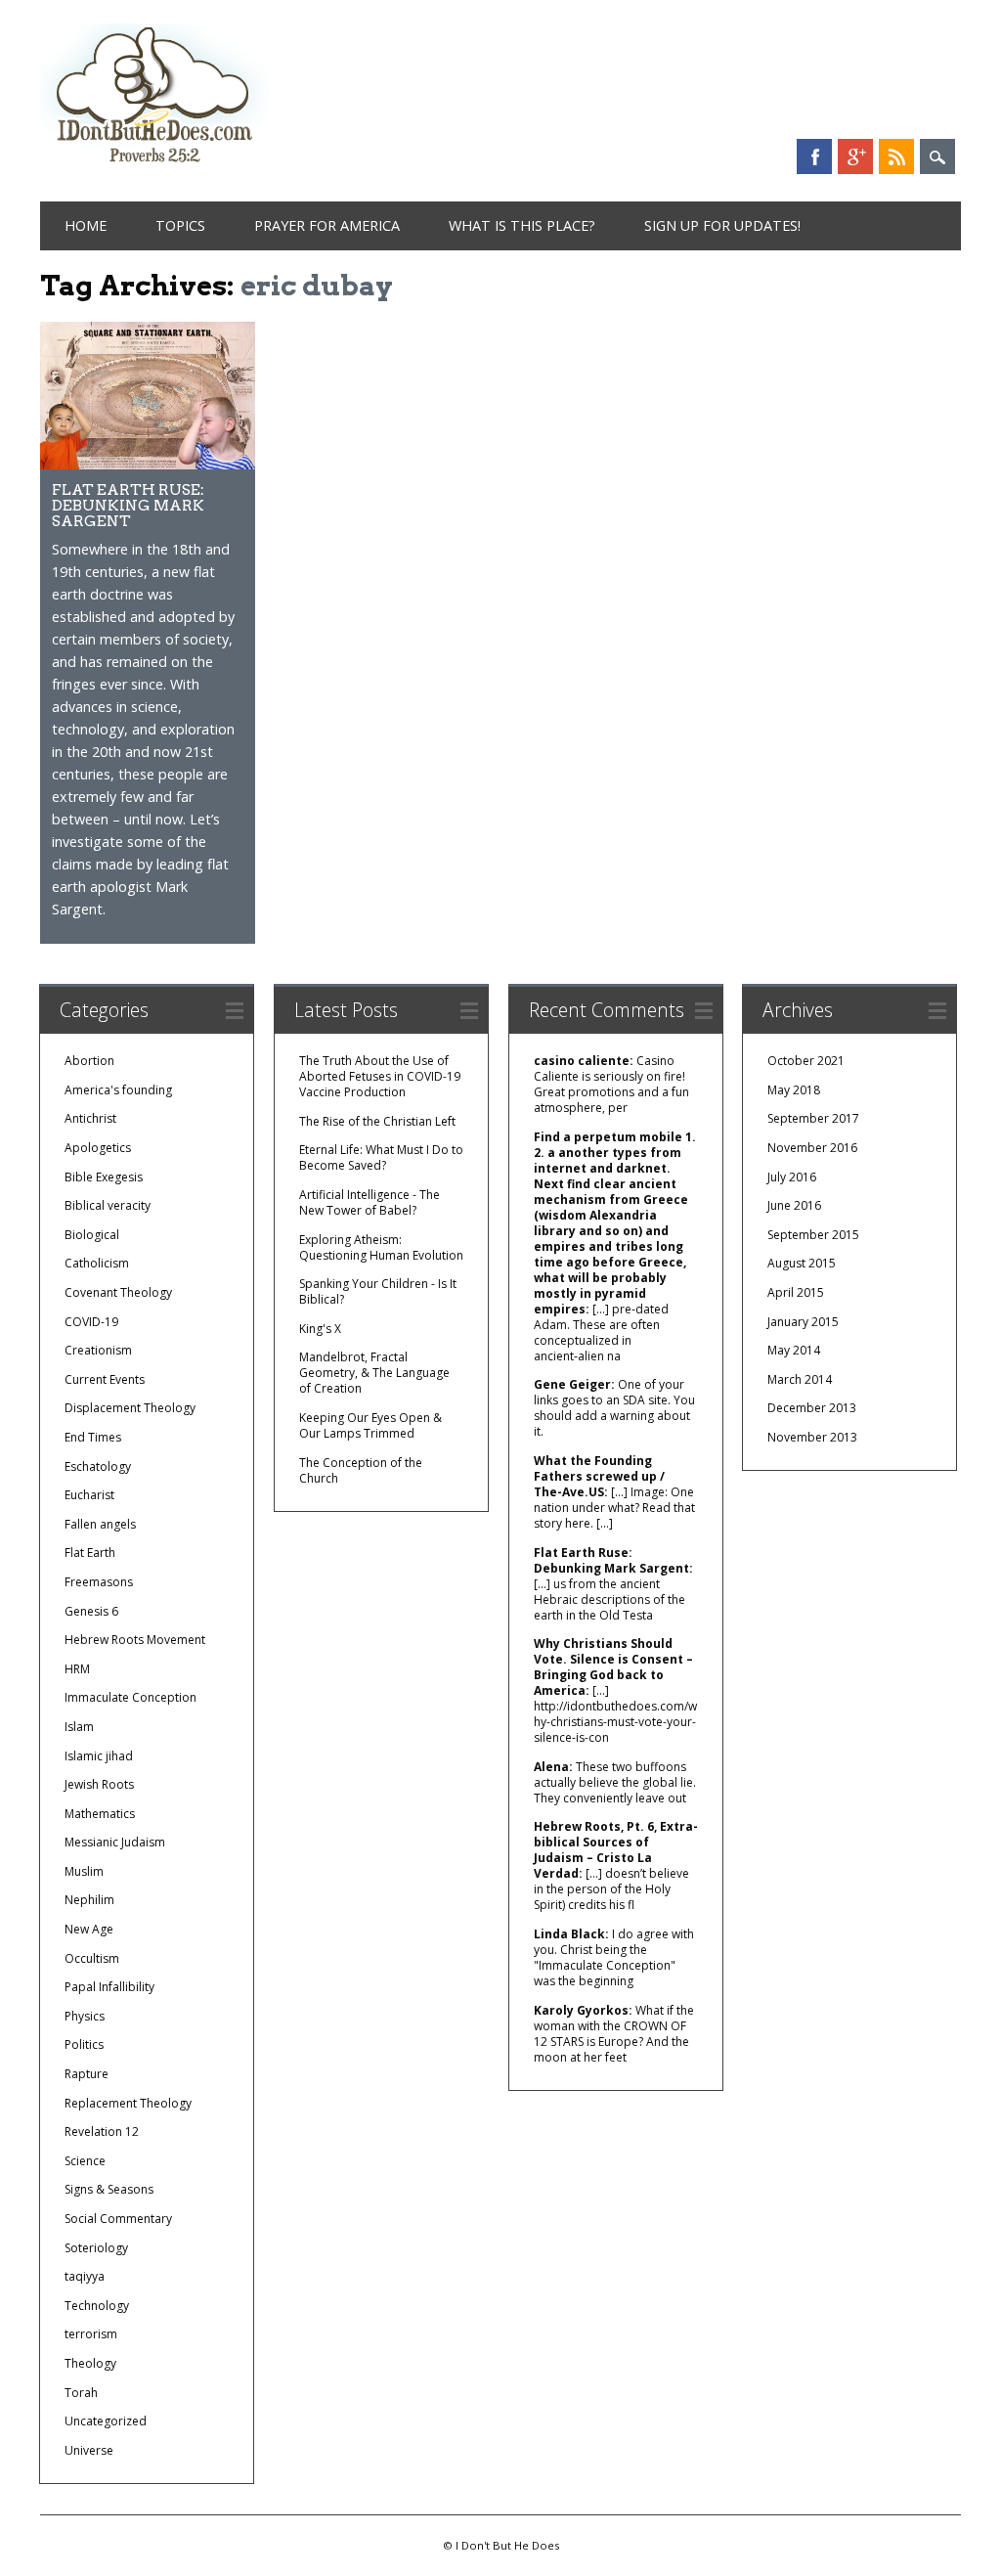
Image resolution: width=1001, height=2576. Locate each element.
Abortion (89, 1061)
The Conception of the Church (361, 1470)
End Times (93, 1437)
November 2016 (812, 1148)
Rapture (87, 2074)
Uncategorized (106, 2421)
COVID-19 (91, 1322)
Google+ (855, 156)
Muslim (84, 1871)
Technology (97, 2306)
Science (85, 2161)
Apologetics (98, 1148)
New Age (89, 1929)
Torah (81, 2393)
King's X (320, 1329)
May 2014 (794, 1350)
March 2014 (800, 1379)
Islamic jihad (99, 1756)
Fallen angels (100, 1524)
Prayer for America (327, 225)
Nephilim (89, 1900)
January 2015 (803, 1322)
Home (86, 225)
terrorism (91, 2334)
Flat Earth (90, 1553)
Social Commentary (118, 2219)
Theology (90, 2363)
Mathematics (100, 1814)
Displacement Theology (130, 1408)
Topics (180, 225)
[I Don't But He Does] (154, 165)
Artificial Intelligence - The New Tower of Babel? (370, 1202)
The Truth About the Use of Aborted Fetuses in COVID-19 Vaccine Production (380, 1076)
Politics (84, 2044)
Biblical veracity (108, 1205)
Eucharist (89, 1495)
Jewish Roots (99, 1784)
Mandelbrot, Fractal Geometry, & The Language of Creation (374, 1373)
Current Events (105, 1379)
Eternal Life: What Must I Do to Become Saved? (381, 1157)
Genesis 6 (91, 1611)
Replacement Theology (128, 2103)
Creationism (98, 1350)
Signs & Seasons (109, 2189)
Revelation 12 (102, 2132)
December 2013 (812, 1408)
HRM (77, 1669)
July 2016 (792, 1177)
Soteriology (96, 2248)
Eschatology (98, 1466)
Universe (89, 2450)
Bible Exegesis (104, 1177)
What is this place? (522, 225)
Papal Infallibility (109, 1987)
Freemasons (99, 1582)
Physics (85, 2016)
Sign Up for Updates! (722, 225)
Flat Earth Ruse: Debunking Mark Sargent (128, 505)
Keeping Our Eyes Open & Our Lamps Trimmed (370, 1425)
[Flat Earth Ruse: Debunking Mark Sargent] (148, 464)
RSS (896, 156)
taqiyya (85, 2276)
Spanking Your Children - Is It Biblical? (378, 1291)
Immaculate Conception (131, 1697)
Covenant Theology (118, 1292)
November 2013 (812, 1437)
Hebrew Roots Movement (135, 1640)
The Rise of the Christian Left (377, 1121)
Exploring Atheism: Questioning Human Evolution (381, 1247)
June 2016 (794, 1205)
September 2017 (813, 1118)
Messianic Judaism (115, 1842)
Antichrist (90, 1118)
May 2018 (794, 1090)
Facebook (814, 156)
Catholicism (97, 1263)
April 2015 (796, 1292)
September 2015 (813, 1235)
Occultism (92, 1958)
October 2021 (806, 1061)
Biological (92, 1235)
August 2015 (802, 1263)
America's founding (118, 1090)
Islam (79, 1727)
